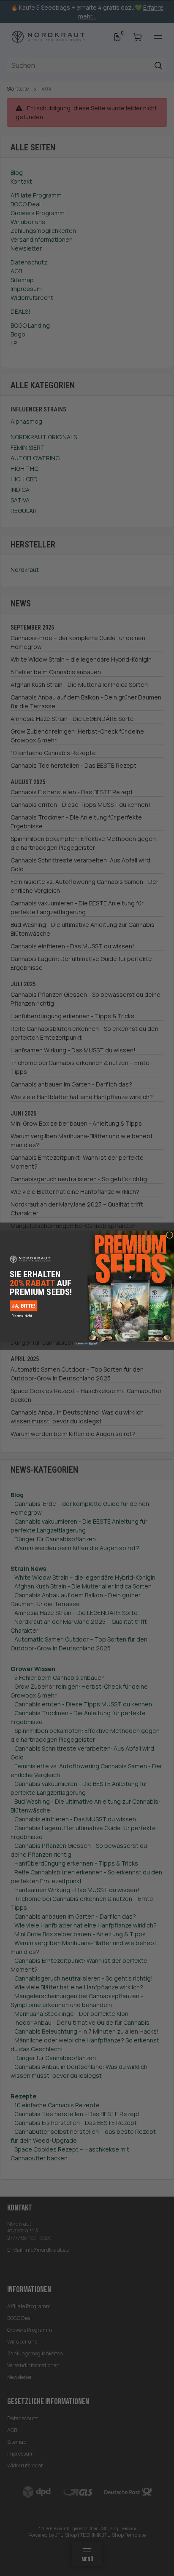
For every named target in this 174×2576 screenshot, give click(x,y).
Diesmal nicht (22, 1316)
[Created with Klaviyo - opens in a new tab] (87, 1343)
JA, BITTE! (23, 1305)
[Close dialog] (169, 1235)
